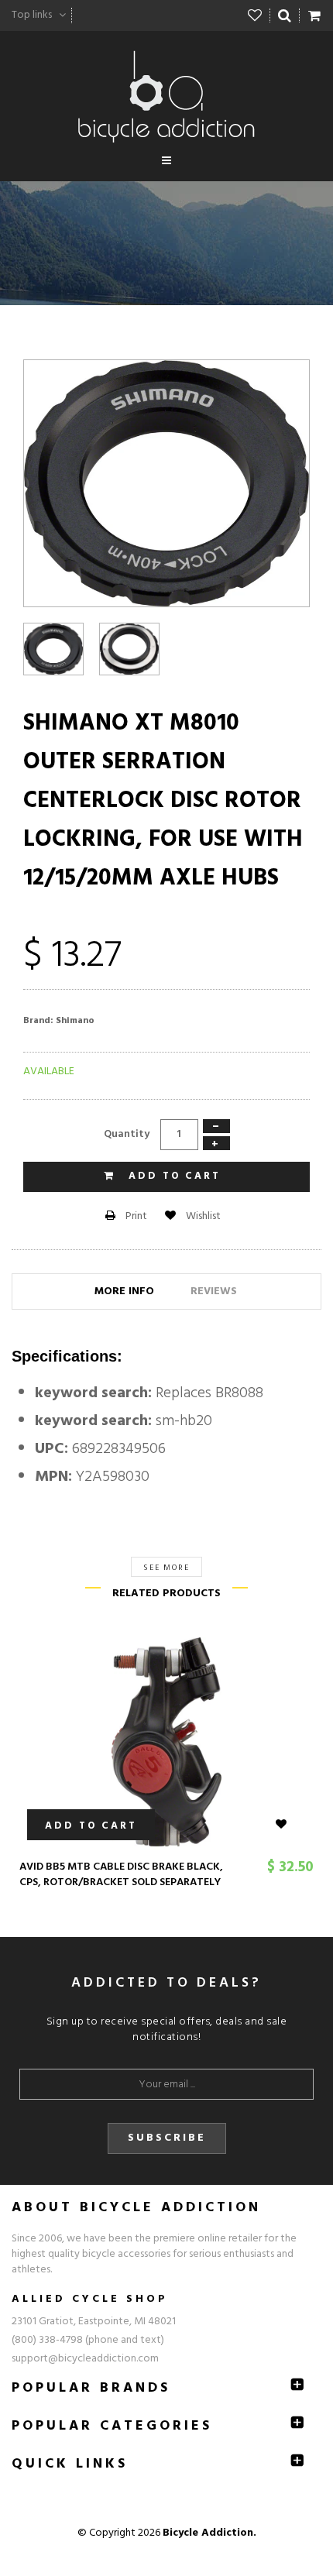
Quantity (127, 1134)
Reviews (214, 1291)
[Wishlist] (255, 15)
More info (124, 1291)
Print (135, 1216)
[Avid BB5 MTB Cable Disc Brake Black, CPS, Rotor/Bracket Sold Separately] (166, 1742)
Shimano (75, 1021)
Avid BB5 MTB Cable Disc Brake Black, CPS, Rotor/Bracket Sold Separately (121, 1875)
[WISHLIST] (290, 1825)
